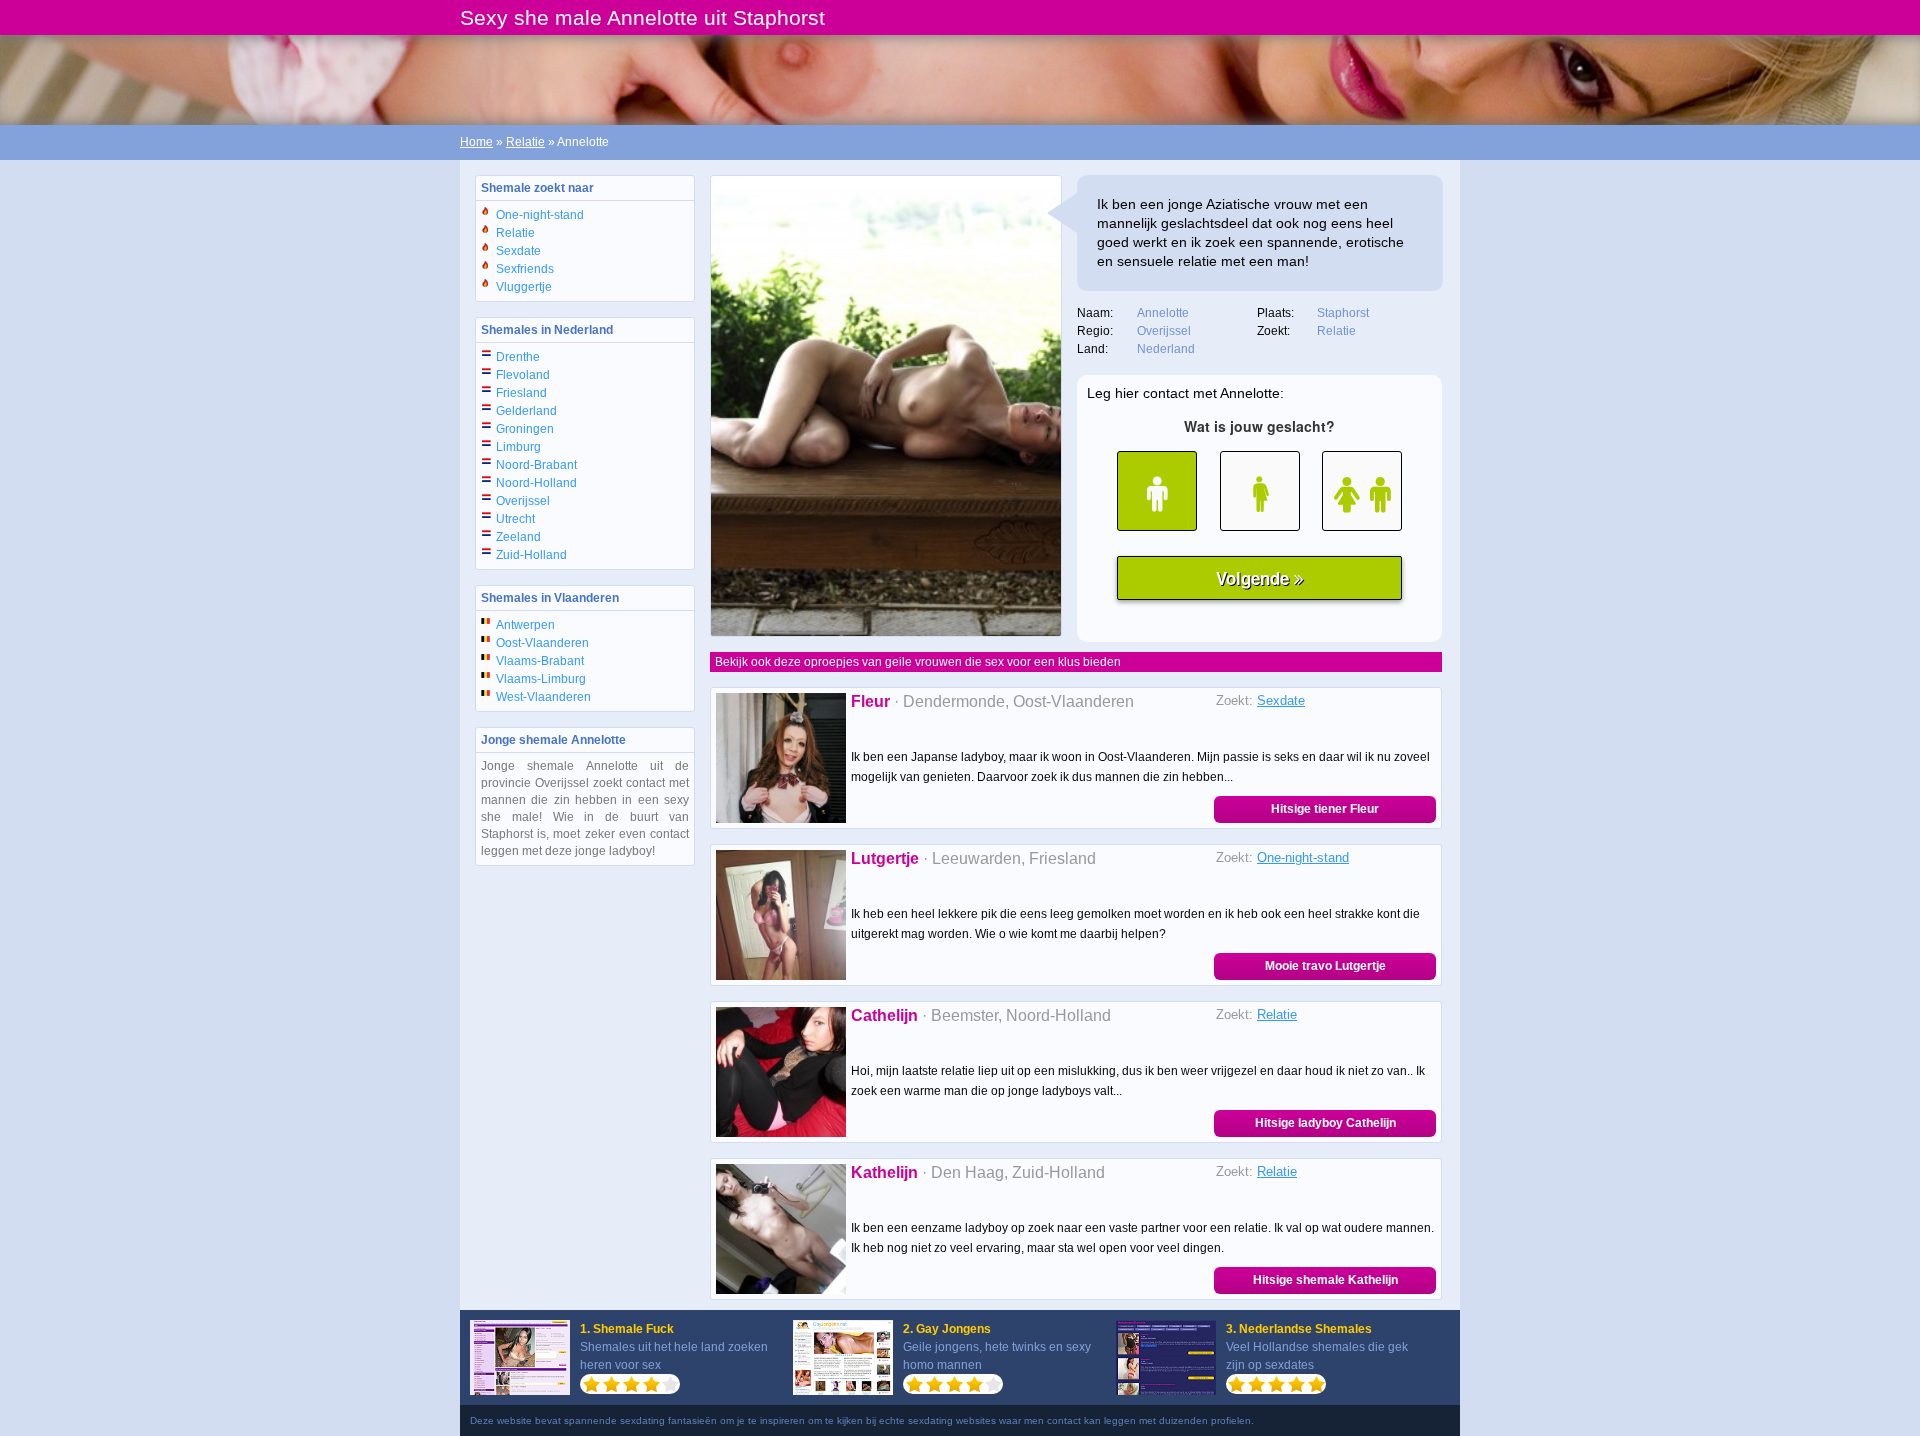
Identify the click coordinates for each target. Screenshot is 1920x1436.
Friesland (521, 393)
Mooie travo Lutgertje (1325, 966)
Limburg (518, 447)
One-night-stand (540, 215)
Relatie (525, 142)
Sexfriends (525, 269)
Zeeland (518, 537)
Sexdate (518, 251)
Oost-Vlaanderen (542, 643)
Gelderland (526, 411)
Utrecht (515, 519)
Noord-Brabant (536, 465)
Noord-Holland (536, 483)
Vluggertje (524, 287)
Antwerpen (525, 625)
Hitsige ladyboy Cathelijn (1325, 1123)
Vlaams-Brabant (540, 661)
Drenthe (518, 357)
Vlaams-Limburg (541, 679)
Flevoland (523, 375)
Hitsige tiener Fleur (1325, 809)
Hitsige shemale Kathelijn (1325, 1280)
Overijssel (523, 501)
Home (476, 142)
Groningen (525, 429)
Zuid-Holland (531, 555)
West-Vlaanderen (543, 697)
